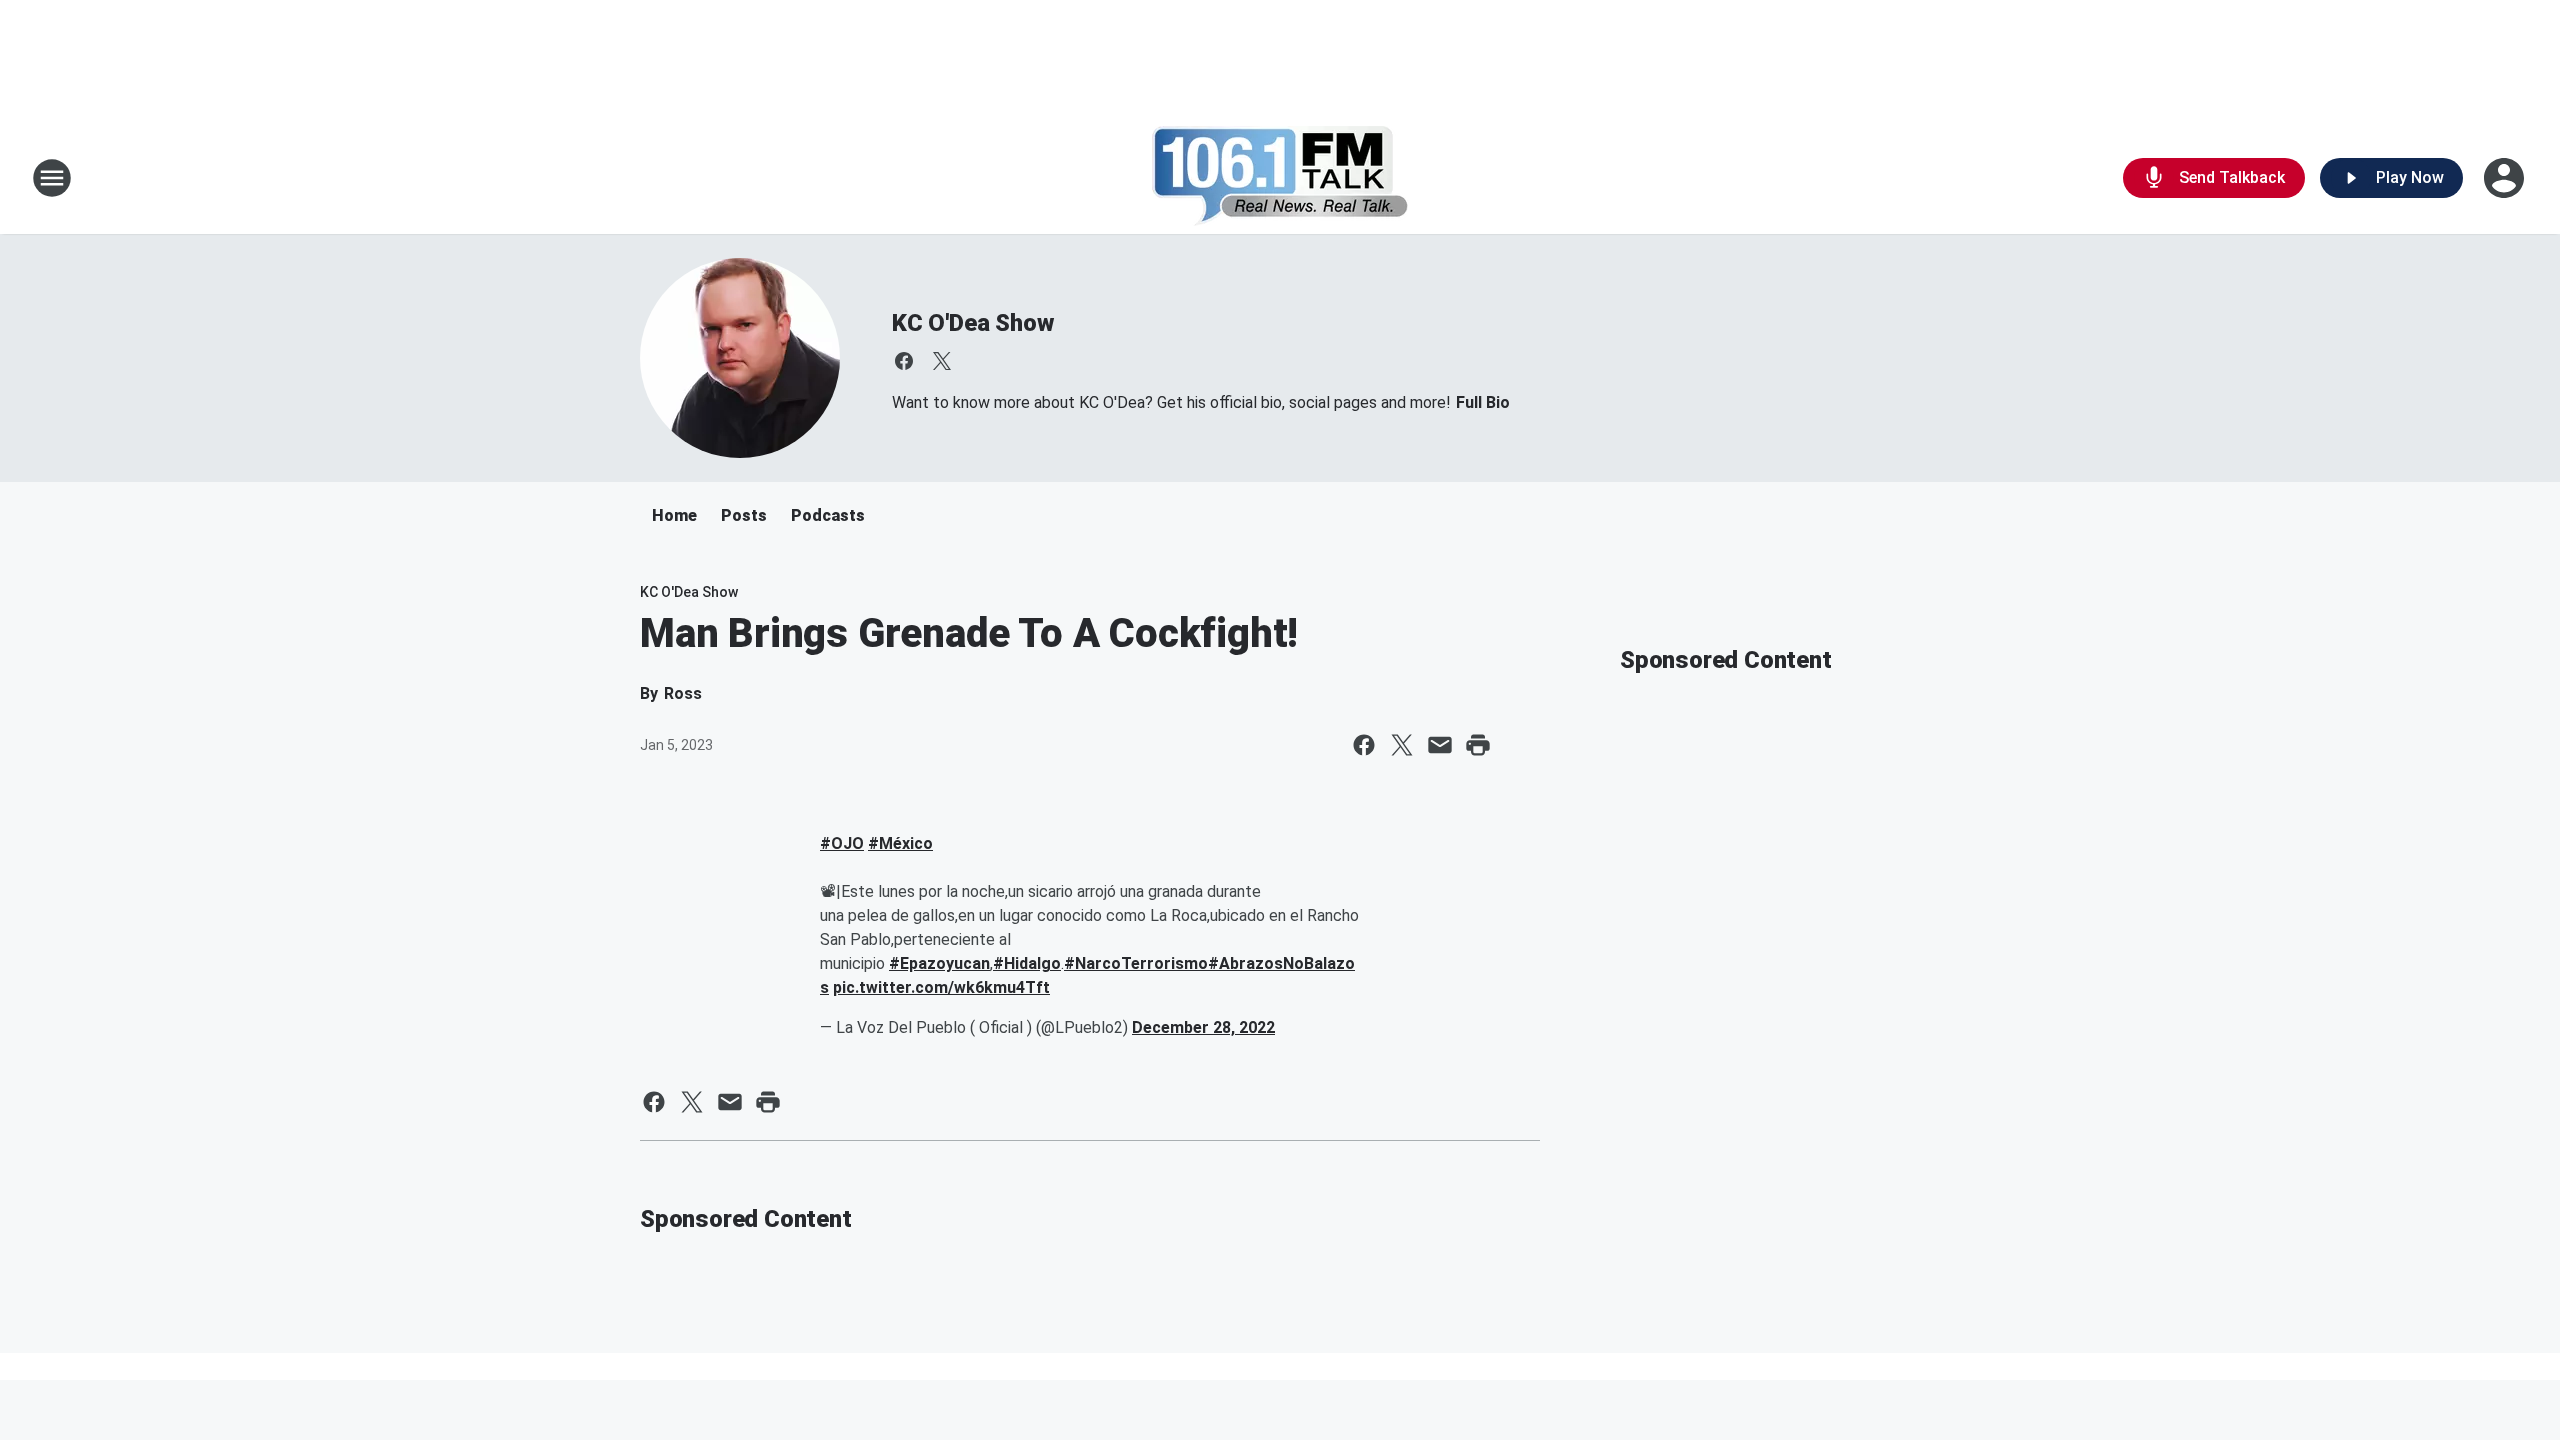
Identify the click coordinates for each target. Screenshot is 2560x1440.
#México (900, 843)
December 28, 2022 (1203, 1027)
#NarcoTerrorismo (1136, 963)
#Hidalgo (1027, 963)
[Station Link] (1280, 178)
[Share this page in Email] (1440, 745)
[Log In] (2506, 178)
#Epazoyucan (939, 963)
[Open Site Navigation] (52, 178)
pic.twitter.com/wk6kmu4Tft (941, 987)
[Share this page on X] (1402, 745)
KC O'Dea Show (972, 323)
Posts (744, 515)
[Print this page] (1478, 745)
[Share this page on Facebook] (1364, 745)
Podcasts (828, 515)
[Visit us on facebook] (904, 361)
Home (674, 515)
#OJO (842, 843)
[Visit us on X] (942, 361)
